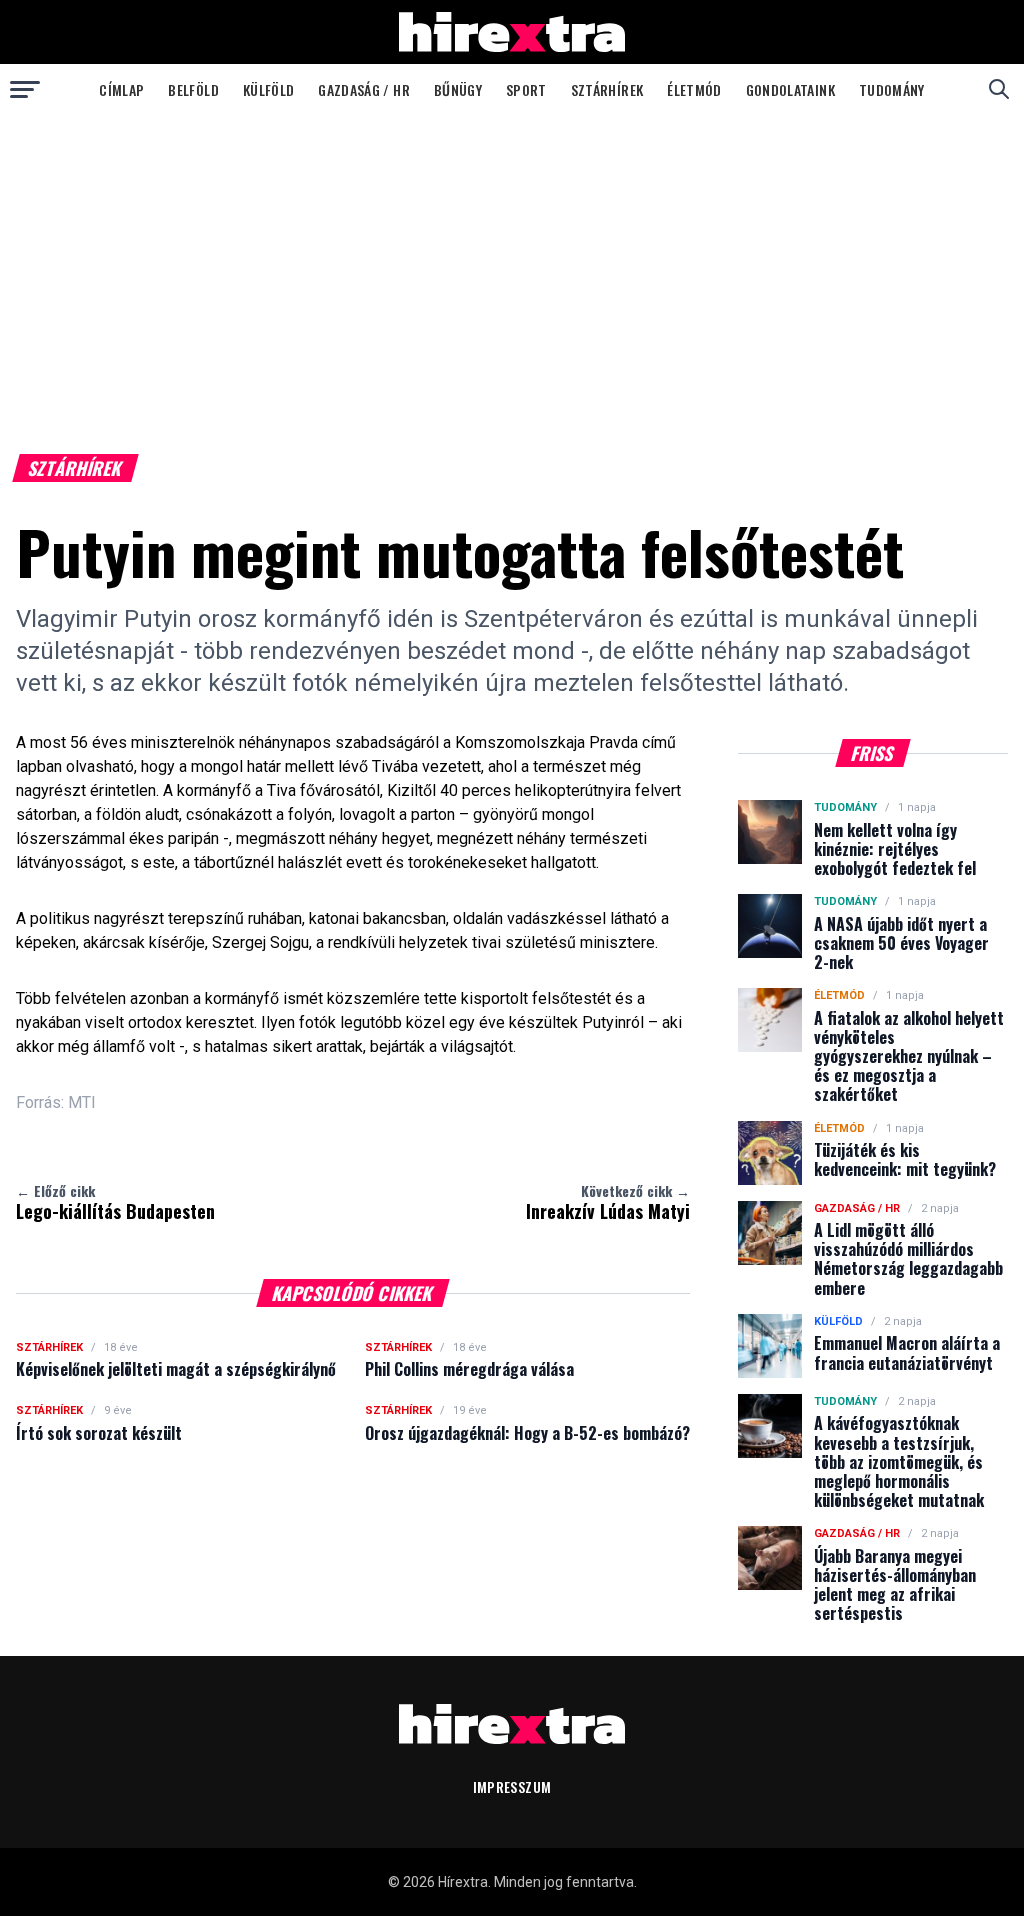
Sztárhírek (607, 89)
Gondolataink (790, 89)
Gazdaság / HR (364, 89)
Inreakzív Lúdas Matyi (608, 1202)
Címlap (121, 89)
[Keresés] (999, 89)
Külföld (268, 89)
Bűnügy (458, 89)
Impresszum (512, 1786)
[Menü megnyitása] (25, 89)
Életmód (694, 89)
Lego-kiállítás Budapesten (115, 1202)
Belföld (193, 89)
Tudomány (892, 89)
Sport (526, 89)
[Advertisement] (512, 264)
